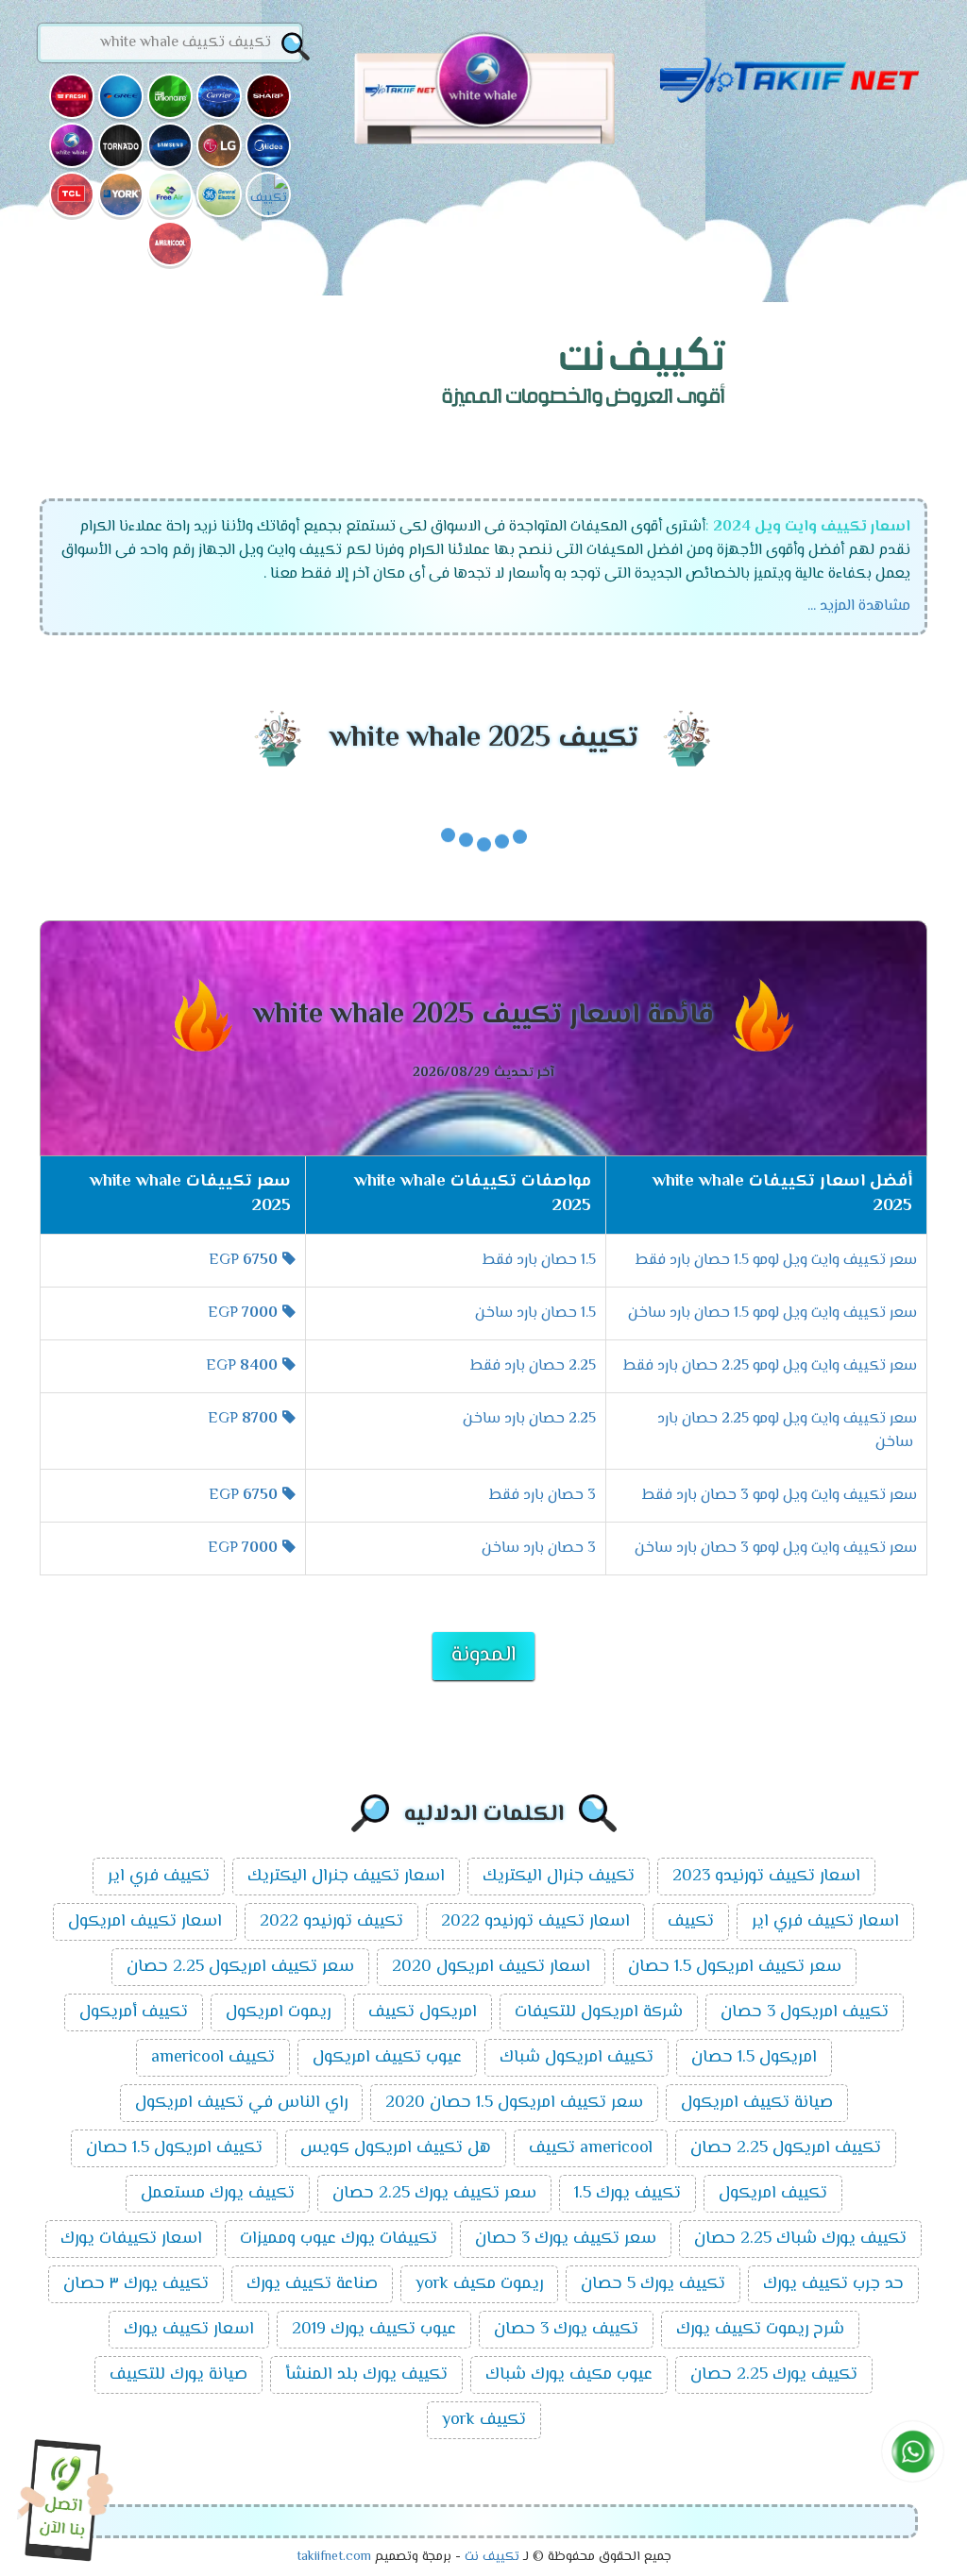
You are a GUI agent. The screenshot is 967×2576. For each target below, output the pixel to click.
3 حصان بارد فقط (543, 1496)
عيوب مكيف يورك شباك (569, 2375)
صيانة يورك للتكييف (178, 2375)
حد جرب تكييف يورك (833, 2284)
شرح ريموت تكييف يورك (760, 2330)
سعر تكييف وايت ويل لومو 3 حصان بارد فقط (780, 1496)
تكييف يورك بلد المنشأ (366, 2375)
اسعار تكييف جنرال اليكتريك (346, 1877)
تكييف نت (492, 2557)
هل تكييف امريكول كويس (396, 2148)
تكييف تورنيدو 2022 (331, 1922)
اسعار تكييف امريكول (145, 1922)
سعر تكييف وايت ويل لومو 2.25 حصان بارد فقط (770, 1366)
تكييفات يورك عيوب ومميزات (339, 2239)
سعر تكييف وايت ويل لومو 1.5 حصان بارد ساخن (772, 1313)
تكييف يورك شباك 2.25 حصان (800, 2239)
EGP (243, 1261)
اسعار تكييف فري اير (825, 1922)
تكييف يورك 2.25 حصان (774, 2375)
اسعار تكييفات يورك (131, 2239)
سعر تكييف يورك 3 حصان (566, 2239)
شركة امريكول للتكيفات (599, 2012)
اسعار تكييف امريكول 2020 (491, 1967)
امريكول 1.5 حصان (754, 2058)
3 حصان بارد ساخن (539, 1549)
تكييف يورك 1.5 (628, 2194)
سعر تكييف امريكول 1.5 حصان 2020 (514, 2103)
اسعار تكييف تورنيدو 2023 (766, 1877)
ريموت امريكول (278, 2012)
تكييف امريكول (773, 2194)
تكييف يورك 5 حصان (653, 2284)
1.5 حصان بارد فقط (539, 1261)
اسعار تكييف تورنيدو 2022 (535, 1922)
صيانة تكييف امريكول (757, 2103)
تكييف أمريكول (134, 2012)
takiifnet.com (334, 2557)
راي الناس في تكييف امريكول (241, 2103)
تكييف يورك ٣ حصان (136, 2284)
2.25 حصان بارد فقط (533, 1366)
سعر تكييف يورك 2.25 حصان (434, 2194)
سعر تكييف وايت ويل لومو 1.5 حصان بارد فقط (776, 1261)
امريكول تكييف (423, 2012)
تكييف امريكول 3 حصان (805, 2012)
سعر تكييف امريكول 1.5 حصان (735, 1967)
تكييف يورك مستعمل (218, 2194)
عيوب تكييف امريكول (387, 2058)
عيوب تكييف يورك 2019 (374, 2330)
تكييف (691, 1922)
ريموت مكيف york (479, 2284)
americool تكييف (591, 2148)
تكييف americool (213, 2058)
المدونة (483, 1656)
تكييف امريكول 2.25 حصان (786, 2148)
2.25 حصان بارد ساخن (529, 1419)
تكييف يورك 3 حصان (566, 2330)
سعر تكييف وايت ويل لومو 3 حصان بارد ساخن (776, 1549)
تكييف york (484, 2420)
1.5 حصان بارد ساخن (535, 1313)
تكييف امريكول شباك (577, 2058)
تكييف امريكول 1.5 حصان (174, 2148)
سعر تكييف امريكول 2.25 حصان (240, 1967)
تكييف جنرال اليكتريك (559, 1877)
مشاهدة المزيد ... (859, 606)
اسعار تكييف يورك (189, 2330)
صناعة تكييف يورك (312, 2284)
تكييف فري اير (159, 1877)
